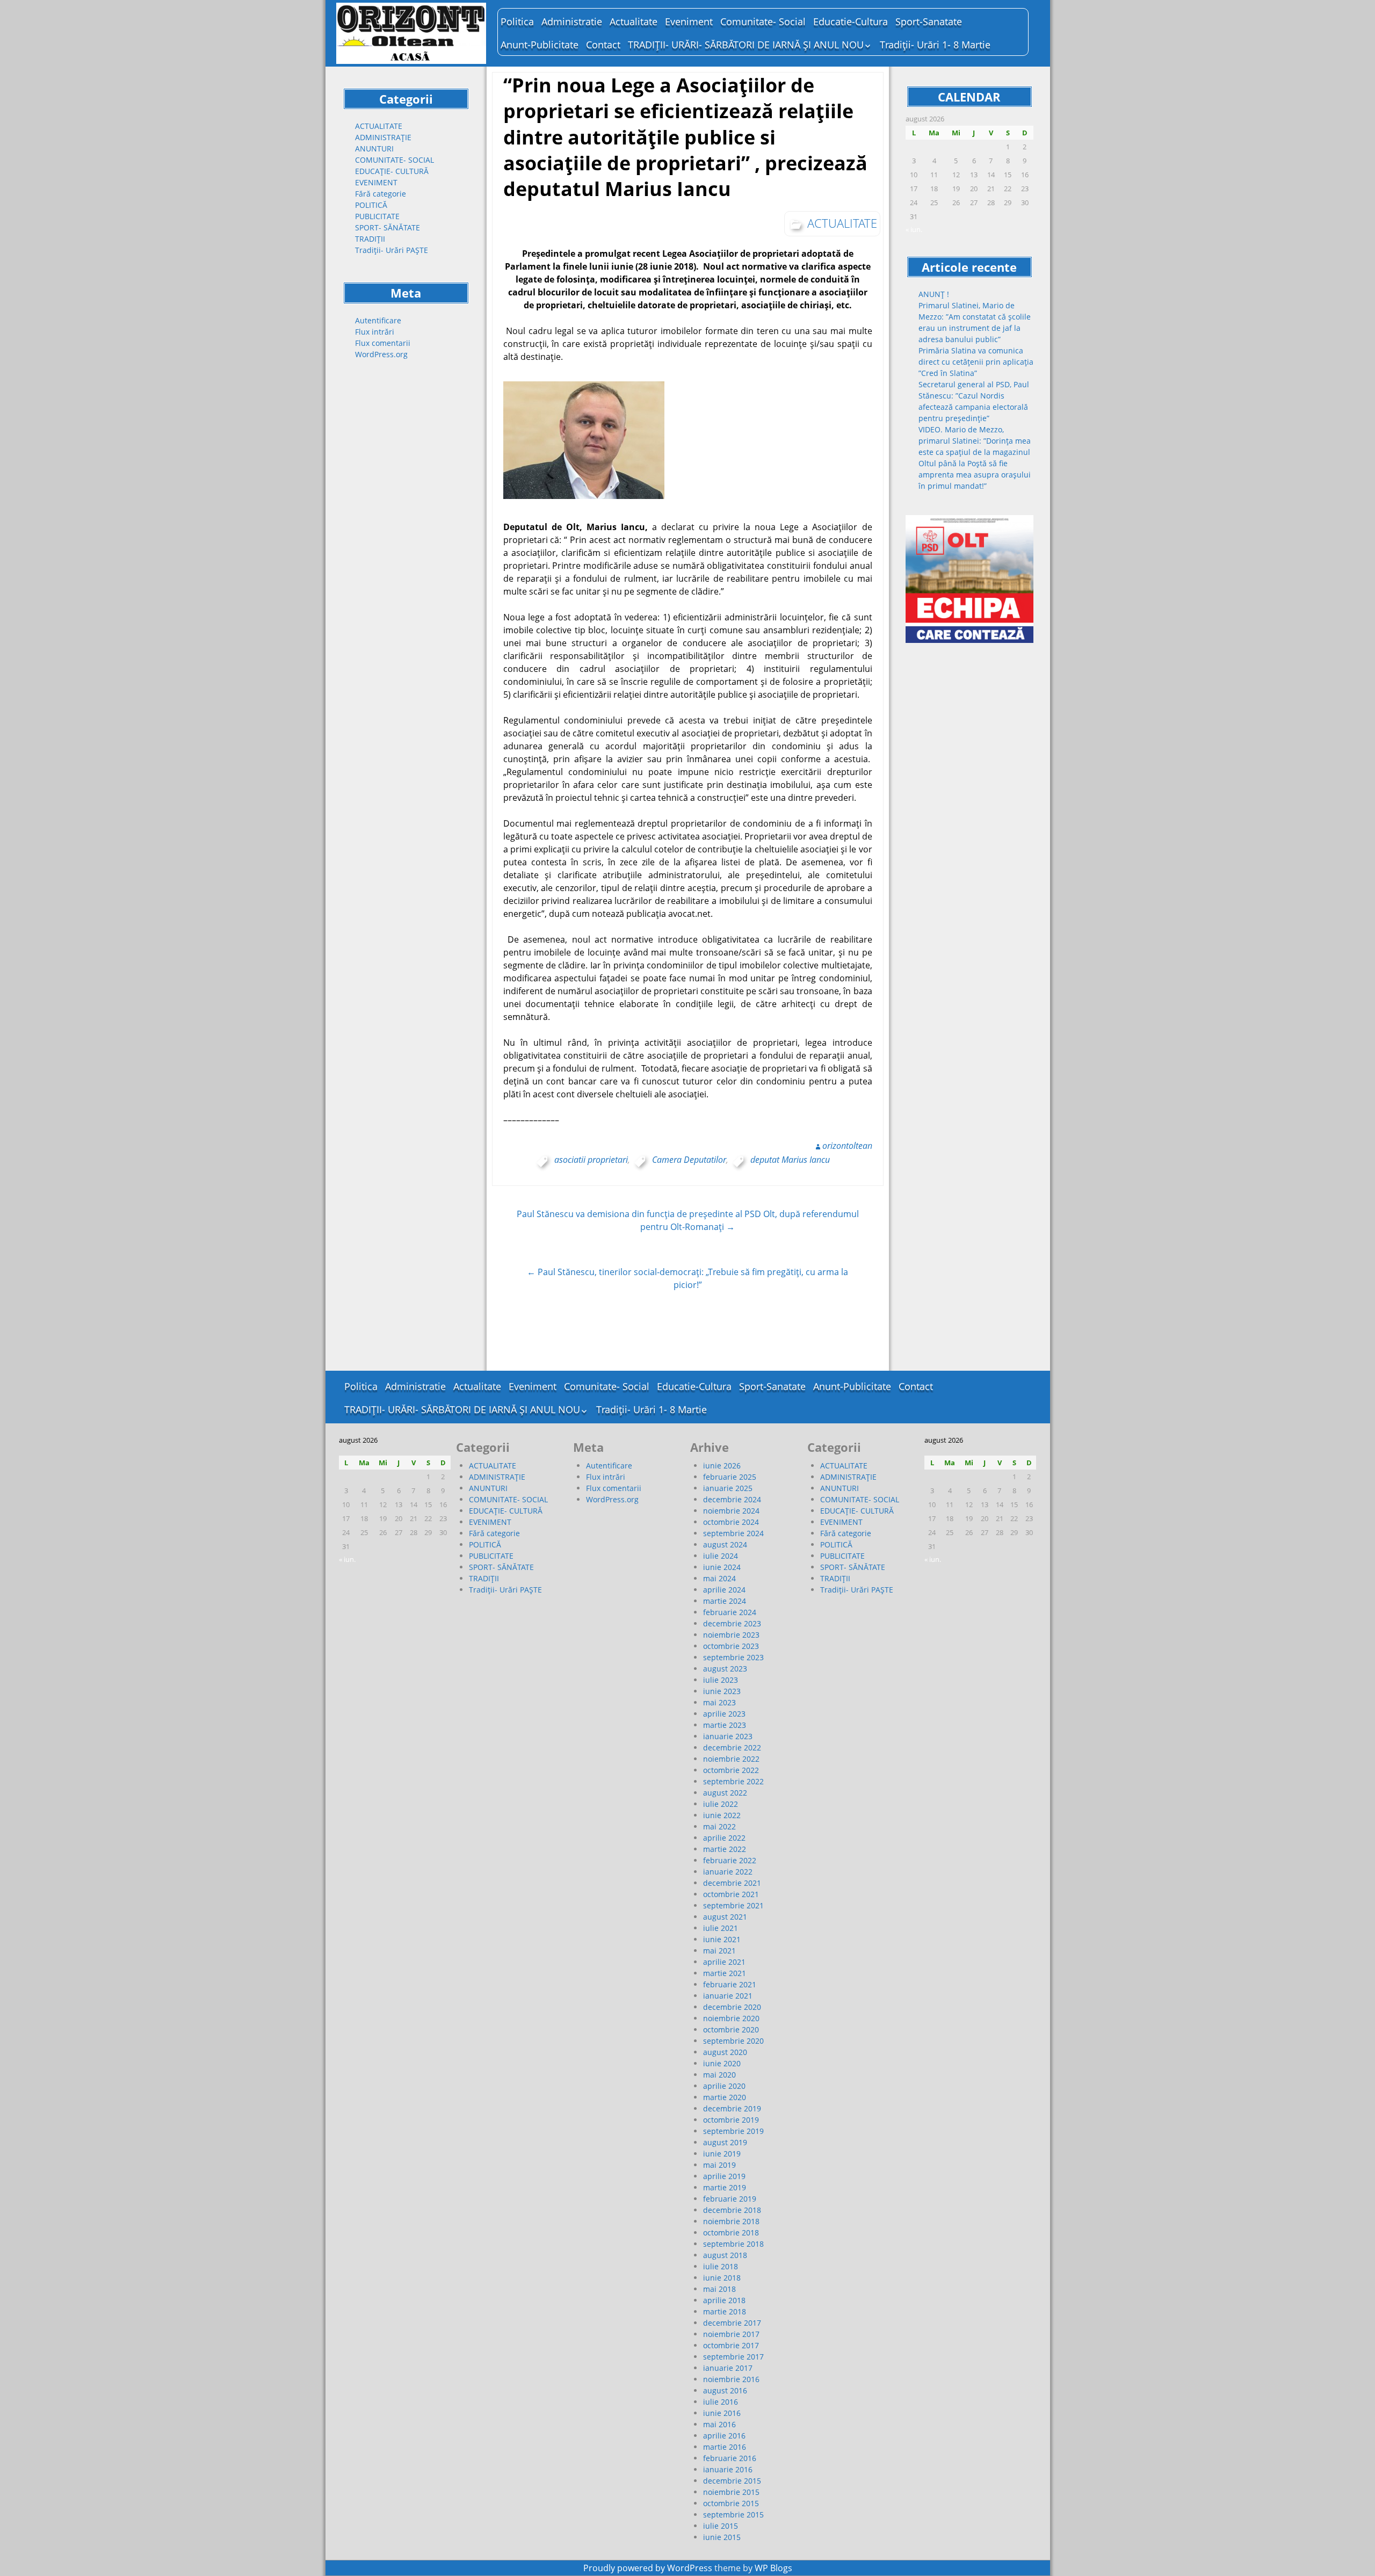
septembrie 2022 (733, 1781)
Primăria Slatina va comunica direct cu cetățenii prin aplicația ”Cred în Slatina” (976, 362)
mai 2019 (719, 2165)
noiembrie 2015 (731, 2492)
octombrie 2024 (731, 1522)
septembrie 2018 (733, 2244)
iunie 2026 (722, 1466)
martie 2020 (725, 2097)
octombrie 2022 (731, 1770)
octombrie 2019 (731, 2120)
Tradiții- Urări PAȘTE (392, 250)
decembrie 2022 (732, 1748)
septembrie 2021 (733, 1905)
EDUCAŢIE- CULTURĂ (392, 171)
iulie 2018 (721, 2266)
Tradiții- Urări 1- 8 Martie (935, 45)
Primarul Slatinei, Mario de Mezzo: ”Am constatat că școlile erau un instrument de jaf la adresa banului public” (975, 322)
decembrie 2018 (732, 2210)
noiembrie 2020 (731, 2018)
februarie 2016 (730, 2458)
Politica (517, 21)
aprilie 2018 (724, 2300)
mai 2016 (719, 2424)
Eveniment (689, 21)
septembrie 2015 (733, 2515)
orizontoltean (847, 1146)
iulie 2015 (721, 2526)
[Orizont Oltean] (411, 33)
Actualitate (634, 21)
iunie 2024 (722, 1567)
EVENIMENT (376, 182)
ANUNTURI (374, 149)
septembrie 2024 (733, 1533)
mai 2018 (719, 2289)
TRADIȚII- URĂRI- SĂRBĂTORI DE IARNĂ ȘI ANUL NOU (746, 45)
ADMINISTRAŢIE (383, 137)
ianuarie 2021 (728, 1996)
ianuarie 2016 (728, 2469)
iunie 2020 (722, 2063)
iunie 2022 (722, 1815)
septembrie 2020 (733, 2041)
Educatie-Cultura (851, 21)
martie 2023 (725, 1725)
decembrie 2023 (732, 1623)
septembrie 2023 (733, 1657)
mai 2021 (719, 1951)
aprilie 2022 (724, 1838)
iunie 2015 (722, 2537)
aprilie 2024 (724, 1590)
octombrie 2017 (731, 2345)
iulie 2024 (721, 1556)
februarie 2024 (730, 1612)
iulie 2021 (721, 1928)
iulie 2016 (721, 2402)
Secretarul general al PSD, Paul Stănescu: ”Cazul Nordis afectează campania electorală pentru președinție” (974, 401)
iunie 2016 (722, 2413)
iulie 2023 (721, 1680)
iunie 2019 (722, 2154)
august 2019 (725, 2142)
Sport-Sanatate (929, 21)
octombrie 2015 (731, 2503)
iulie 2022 (721, 1804)
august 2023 (725, 1669)
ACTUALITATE (379, 126)
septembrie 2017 (733, 2357)
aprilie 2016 (724, 2436)
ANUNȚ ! (934, 294)
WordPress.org (381, 354)
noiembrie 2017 (731, 2334)
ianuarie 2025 (728, 1488)
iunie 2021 (722, 1939)
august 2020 (725, 2052)
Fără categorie (381, 194)
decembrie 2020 (732, 2007)
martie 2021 (725, 1973)
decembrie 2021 (732, 1883)
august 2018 (725, 2255)
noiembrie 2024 (731, 1511)
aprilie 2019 (724, 2176)
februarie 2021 (730, 1984)
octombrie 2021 (731, 1894)
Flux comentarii (383, 343)
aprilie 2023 (724, 1714)
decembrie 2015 (732, 2481)
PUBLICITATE (377, 216)
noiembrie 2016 (731, 2379)
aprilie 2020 (724, 2086)
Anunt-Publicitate (540, 45)
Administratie (572, 21)
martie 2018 (725, 2311)
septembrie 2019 (733, 2131)
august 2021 (725, 1917)
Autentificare (378, 320)
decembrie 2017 (732, 2323)
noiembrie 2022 (731, 1759)
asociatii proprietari (591, 1160)
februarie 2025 (730, 1477)
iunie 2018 (722, 2278)
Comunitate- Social (763, 21)
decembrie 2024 (732, 1499)
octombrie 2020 (731, 2029)
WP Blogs (773, 2568)
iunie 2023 (722, 1691)
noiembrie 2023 (731, 1635)
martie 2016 (725, 2447)
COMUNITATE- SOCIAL (395, 160)
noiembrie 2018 (731, 2221)
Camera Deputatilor (689, 1160)
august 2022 (725, 1793)
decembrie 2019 (732, 2108)
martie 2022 (725, 1849)
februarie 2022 (730, 1860)
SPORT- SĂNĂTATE (388, 227)
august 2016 (725, 2390)
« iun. (914, 229)
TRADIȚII (370, 239)
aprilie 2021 (724, 1962)
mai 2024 (719, 1578)
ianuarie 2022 (728, 1872)
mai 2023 (719, 1702)
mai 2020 (719, 2075)
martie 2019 (725, 2187)
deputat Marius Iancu (790, 1160)
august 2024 (725, 1544)
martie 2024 (725, 1601)
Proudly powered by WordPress (648, 2568)
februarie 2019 (730, 2199)
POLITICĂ (371, 205)
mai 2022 (719, 1826)
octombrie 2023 (731, 1646)
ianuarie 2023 (728, 1736)
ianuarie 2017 (728, 2368)
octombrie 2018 (731, 2233)
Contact (603, 45)
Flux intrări (375, 332)
